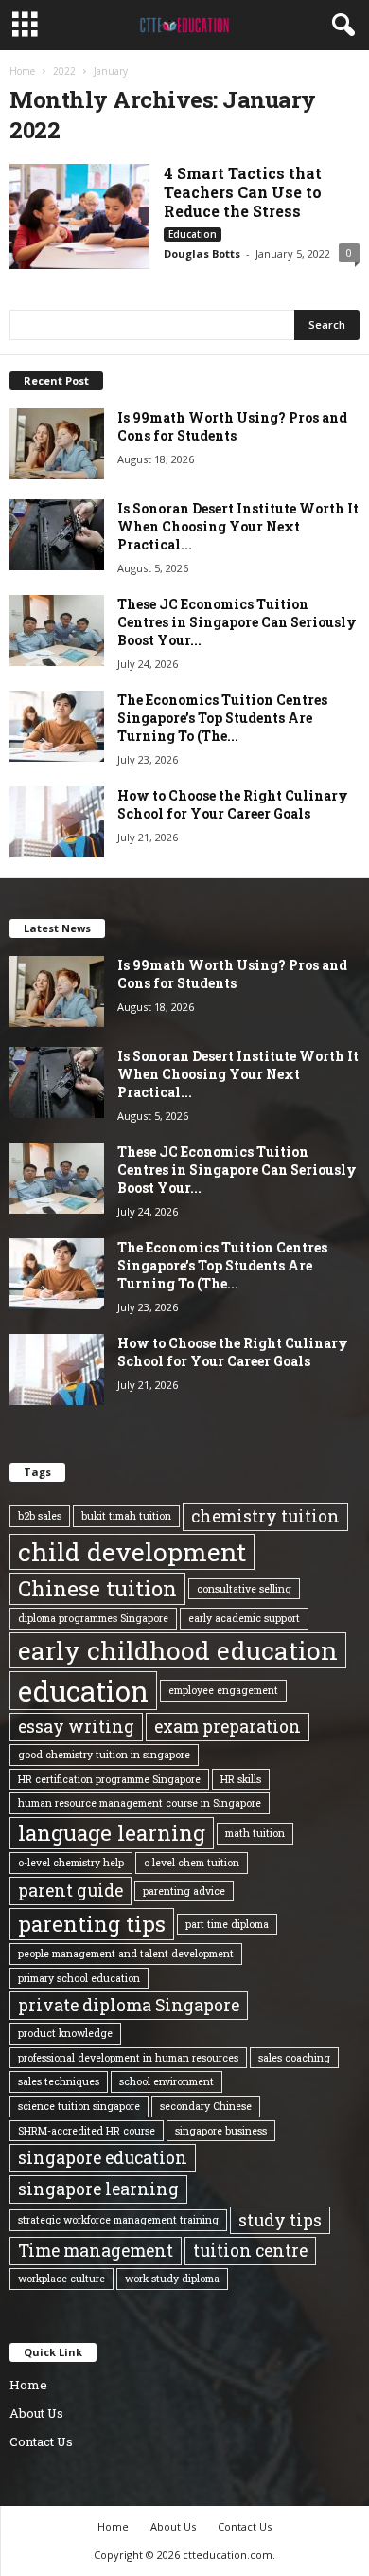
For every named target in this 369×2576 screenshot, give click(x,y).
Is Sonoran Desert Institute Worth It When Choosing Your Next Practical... (238, 526)
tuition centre (250, 2250)
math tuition (255, 1833)
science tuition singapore (79, 2106)
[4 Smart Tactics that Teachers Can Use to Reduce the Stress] (79, 216)
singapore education (103, 2157)
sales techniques (59, 2081)
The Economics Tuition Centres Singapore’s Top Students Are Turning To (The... (222, 718)
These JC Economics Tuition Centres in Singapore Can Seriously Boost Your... (237, 622)
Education (193, 234)
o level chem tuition (192, 1863)
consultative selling (244, 1589)
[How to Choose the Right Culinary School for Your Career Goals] (57, 822)
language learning (112, 1833)
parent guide (70, 1890)
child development (132, 1552)
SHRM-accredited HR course (87, 2131)
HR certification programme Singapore (109, 1779)
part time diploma (227, 1924)
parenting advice (184, 1891)
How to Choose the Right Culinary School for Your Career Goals (233, 804)
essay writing (76, 1726)
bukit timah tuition (126, 1516)
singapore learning (98, 2189)
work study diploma (172, 2279)
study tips (280, 2220)
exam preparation (228, 1726)
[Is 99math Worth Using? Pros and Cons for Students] (57, 444)
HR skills (241, 1779)
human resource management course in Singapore (140, 1803)
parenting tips (92, 1924)
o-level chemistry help (71, 1863)
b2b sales (40, 1516)
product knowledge (65, 2033)
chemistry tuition (265, 1516)
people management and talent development (126, 1954)
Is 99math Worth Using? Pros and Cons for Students (232, 426)
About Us (36, 2413)
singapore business (221, 2131)
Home (22, 71)
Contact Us (41, 2441)
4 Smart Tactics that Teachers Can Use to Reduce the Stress (243, 192)
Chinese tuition (97, 1588)
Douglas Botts (202, 253)
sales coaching (294, 2058)
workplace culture (61, 2279)
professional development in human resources (128, 2058)
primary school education (79, 1978)
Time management (96, 2250)
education (83, 1691)
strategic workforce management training (118, 2220)
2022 (64, 71)
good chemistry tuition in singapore (104, 1755)
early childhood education (178, 1650)
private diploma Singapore (129, 2005)
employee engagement (223, 1690)
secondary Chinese (206, 2106)
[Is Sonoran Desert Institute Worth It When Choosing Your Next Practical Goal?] (57, 535)
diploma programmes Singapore (93, 1618)
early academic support (244, 1618)
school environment (167, 2081)
